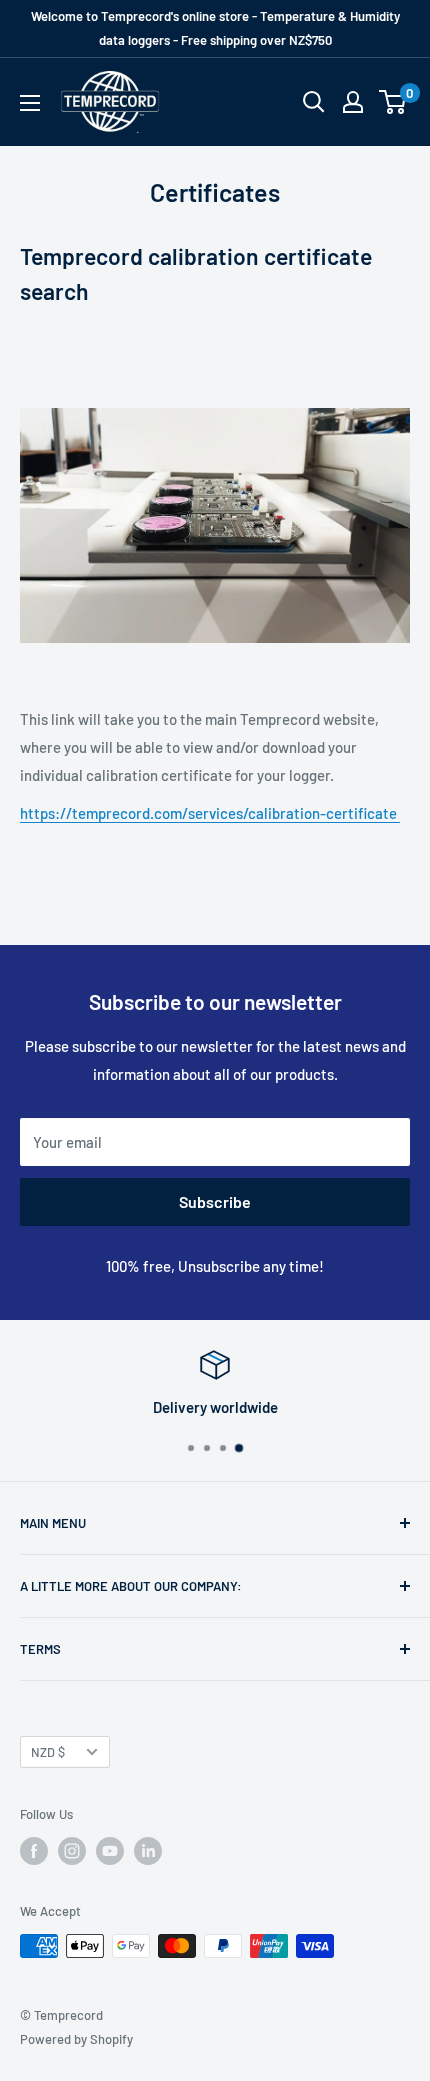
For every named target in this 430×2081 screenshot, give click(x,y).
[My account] (353, 102)
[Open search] (314, 102)
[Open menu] (30, 103)
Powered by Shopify (76, 2039)
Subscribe (215, 1201)
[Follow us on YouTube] (110, 1851)
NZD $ (48, 1752)
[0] (393, 102)
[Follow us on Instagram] (72, 1851)
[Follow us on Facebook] (34, 1851)
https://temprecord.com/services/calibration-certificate (210, 813)
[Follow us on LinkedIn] (148, 1851)
